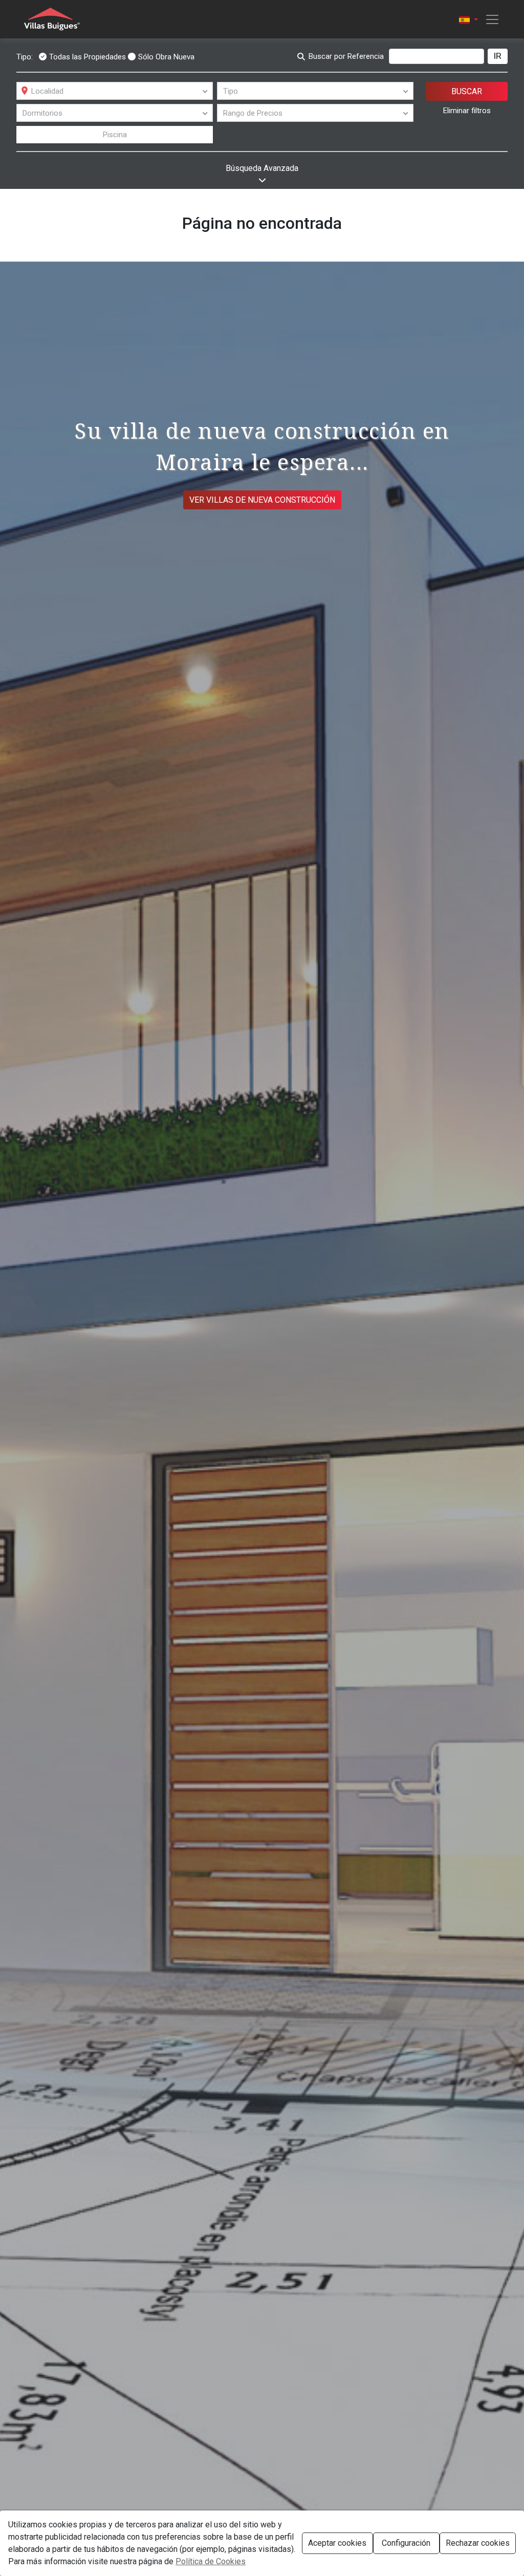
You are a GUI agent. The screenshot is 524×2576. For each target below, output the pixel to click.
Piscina (115, 135)
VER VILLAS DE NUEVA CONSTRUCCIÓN (262, 500)
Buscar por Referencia (346, 56)
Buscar (467, 91)
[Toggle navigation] (489, 19)
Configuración (406, 2543)
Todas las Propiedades (88, 57)
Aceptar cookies (337, 2543)
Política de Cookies (211, 2561)
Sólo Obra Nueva (166, 57)
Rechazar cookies (478, 2543)
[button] (468, 19)
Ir (498, 56)
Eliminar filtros (467, 111)
